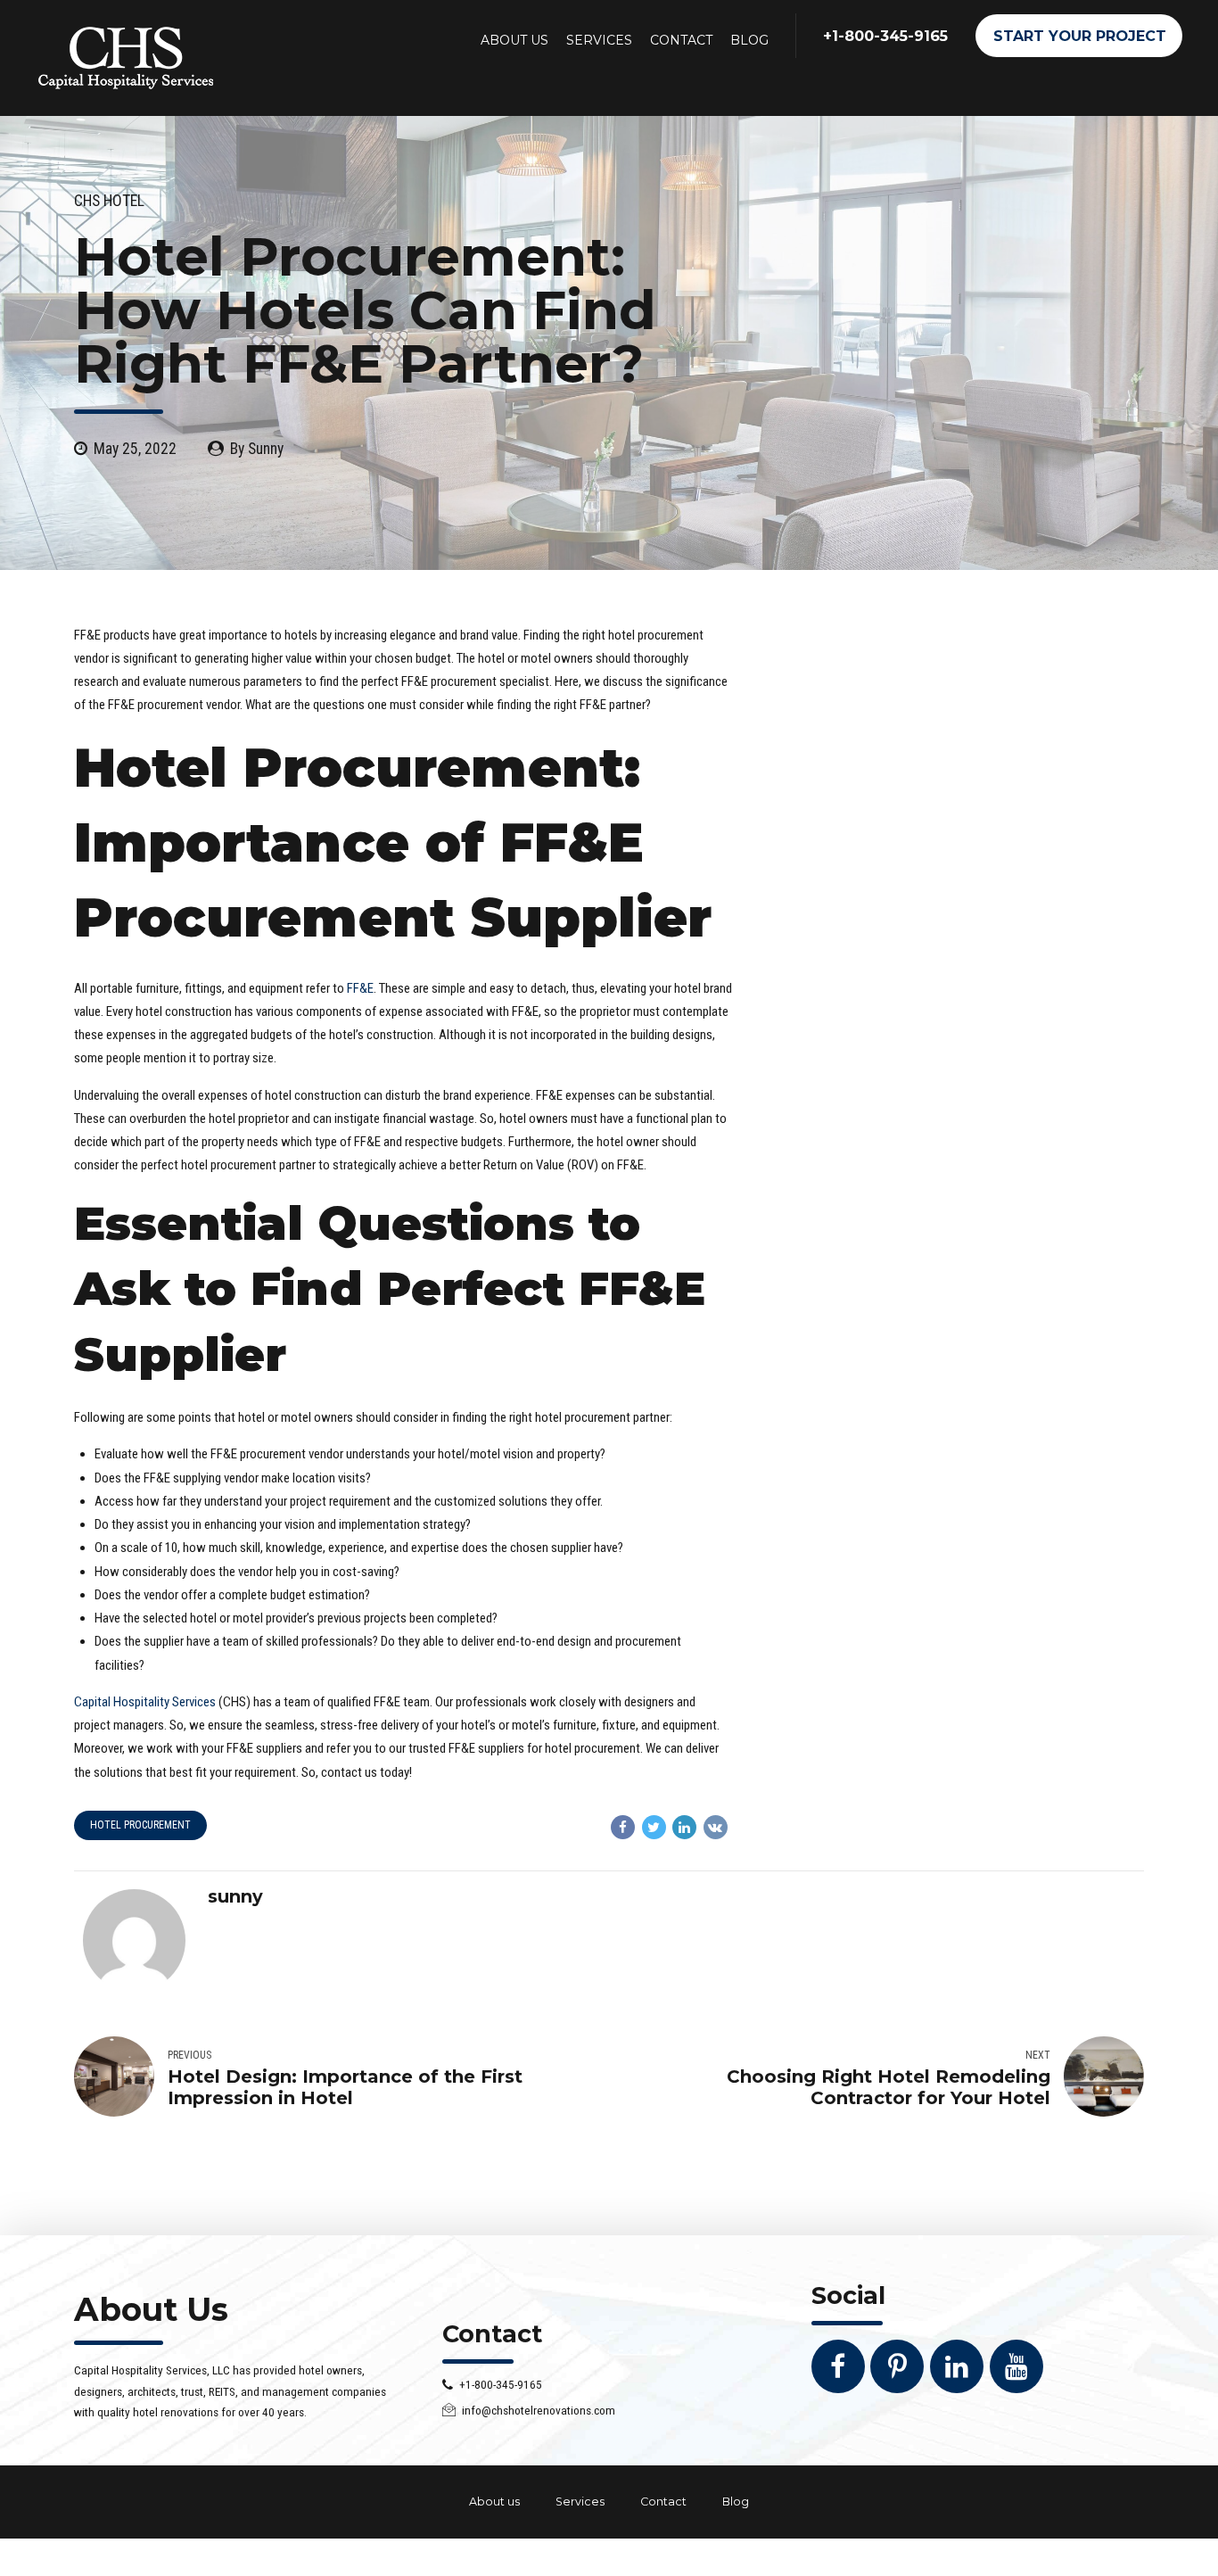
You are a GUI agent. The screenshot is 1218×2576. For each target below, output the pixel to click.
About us (494, 2502)
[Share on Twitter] (654, 1827)
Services (580, 2502)
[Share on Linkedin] (684, 1827)
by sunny (257, 449)
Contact (663, 2502)
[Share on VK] (716, 1827)
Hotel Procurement (140, 1825)
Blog (736, 2502)
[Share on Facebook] (623, 1827)
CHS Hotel (109, 201)
